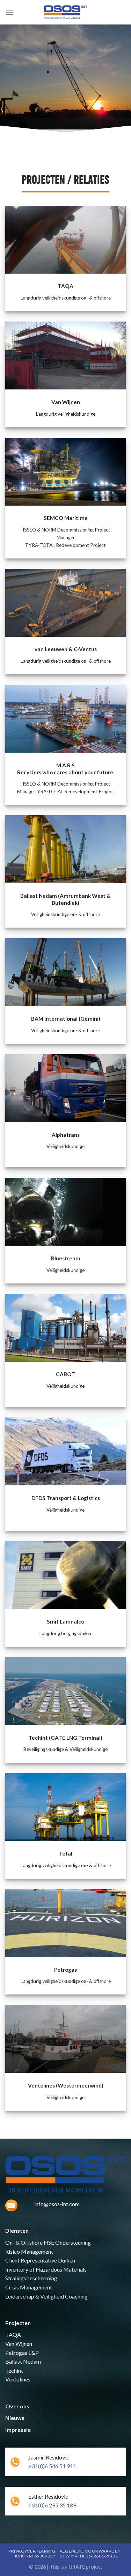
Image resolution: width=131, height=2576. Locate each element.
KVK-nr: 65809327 (35, 2556)
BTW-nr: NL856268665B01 (89, 2556)
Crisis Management (29, 2287)
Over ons (17, 2406)
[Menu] (9, 12)
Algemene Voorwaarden (90, 2551)
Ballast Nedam (23, 2361)
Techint (14, 2370)
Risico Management (29, 2251)
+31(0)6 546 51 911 (52, 2466)
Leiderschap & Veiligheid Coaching (46, 2296)
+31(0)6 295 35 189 (52, 2505)
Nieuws (15, 2418)
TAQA (13, 2334)
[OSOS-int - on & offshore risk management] (66, 12)
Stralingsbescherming (31, 2278)
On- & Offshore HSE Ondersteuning (48, 2242)
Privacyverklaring (32, 2551)
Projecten (18, 2323)
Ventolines (18, 2379)
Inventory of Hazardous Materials (46, 2269)
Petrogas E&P (22, 2353)
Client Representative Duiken (40, 2260)
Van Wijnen (19, 2343)
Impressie (18, 2430)
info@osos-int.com (57, 2204)
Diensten (17, 2230)
